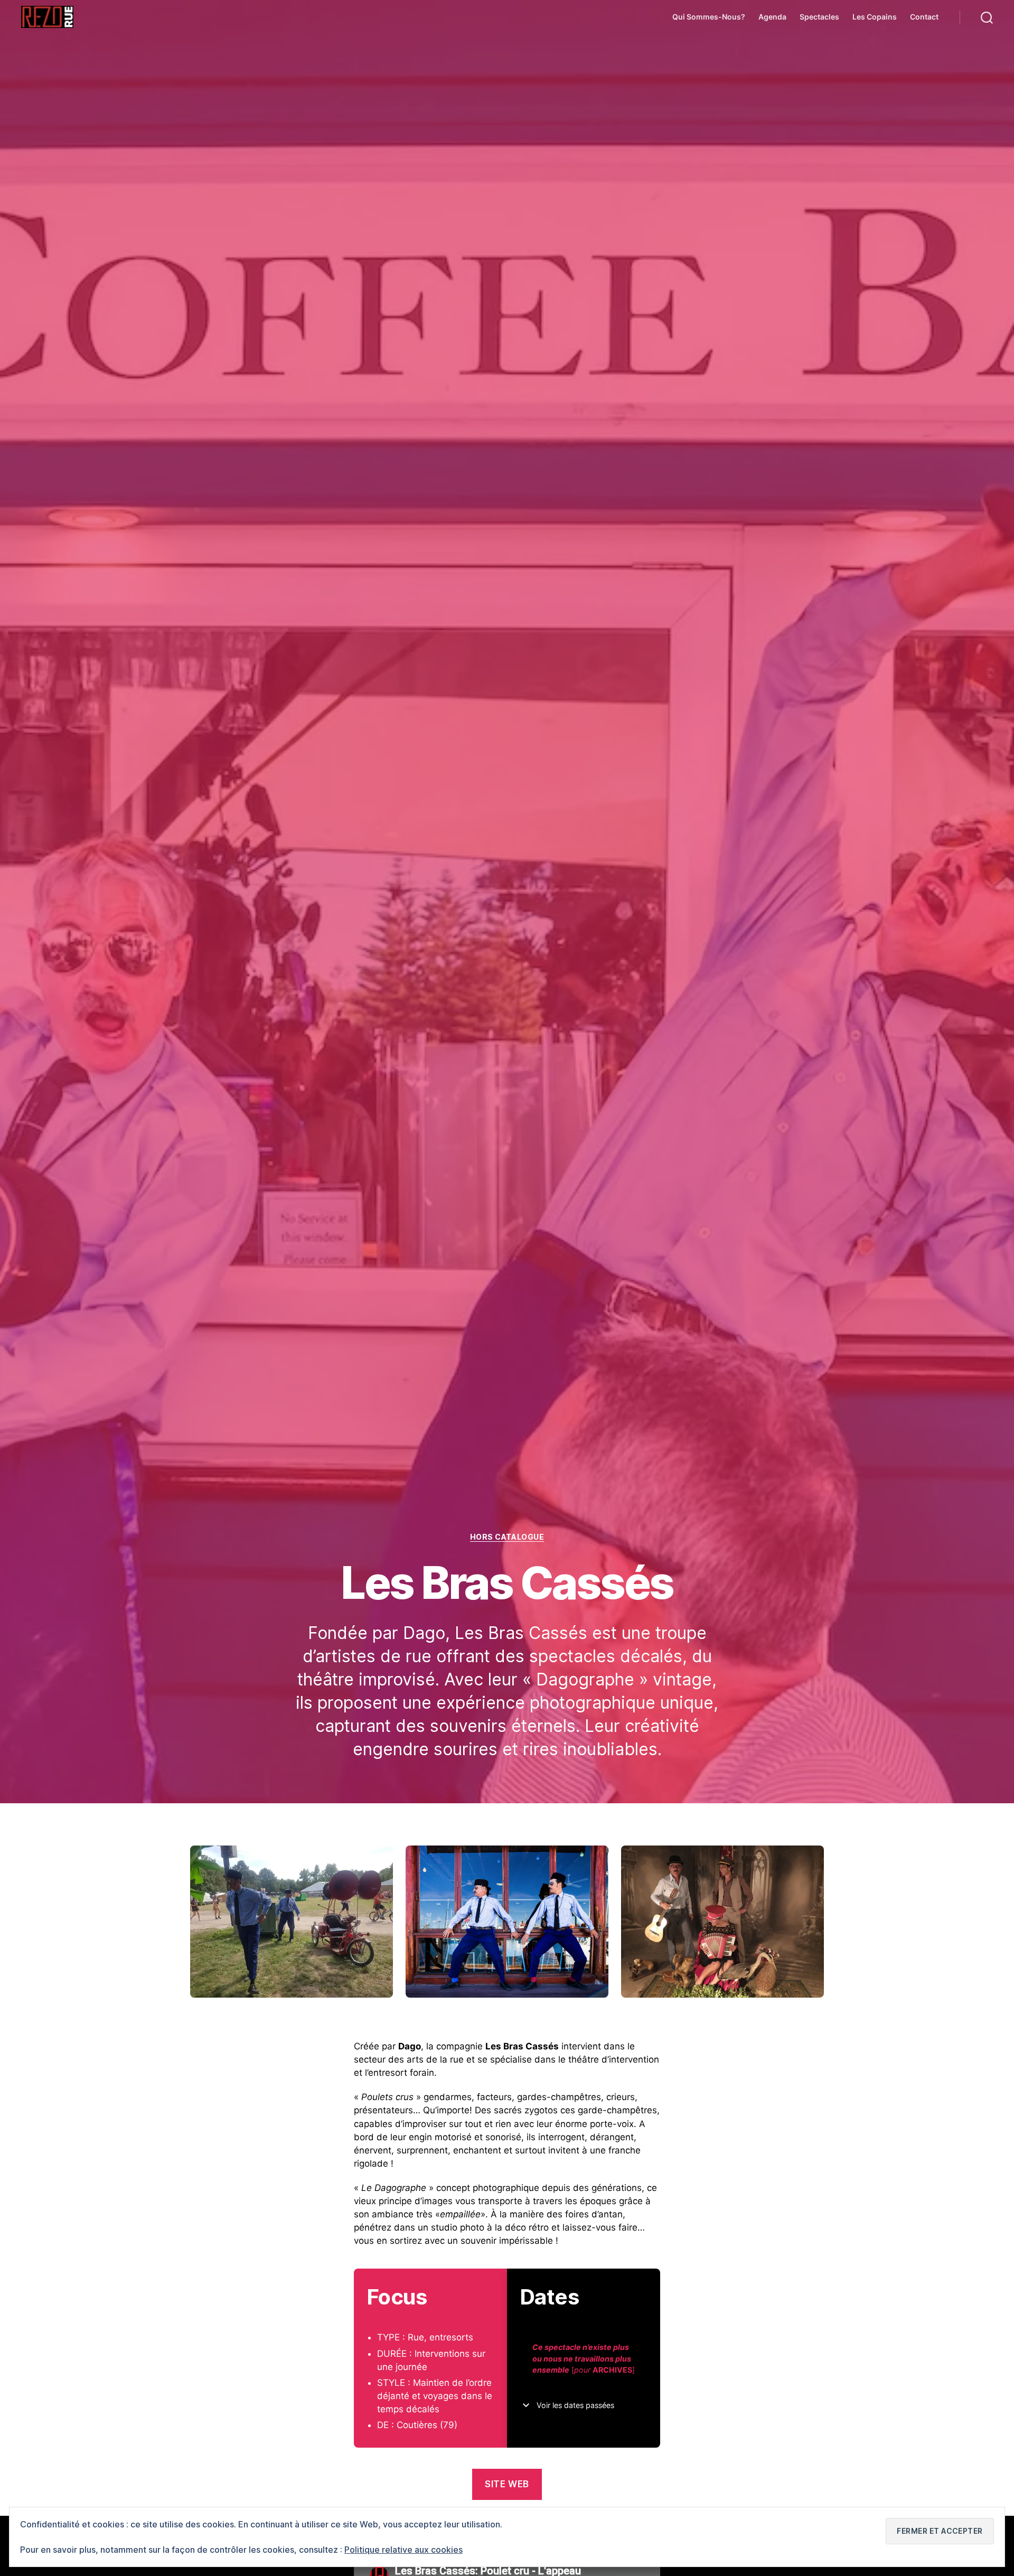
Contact (924, 17)
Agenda (772, 17)
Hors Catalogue (507, 1537)
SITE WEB (507, 2484)
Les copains (875, 17)
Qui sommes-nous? (709, 17)
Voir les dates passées (575, 2405)
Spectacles (819, 17)
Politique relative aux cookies (403, 2550)
